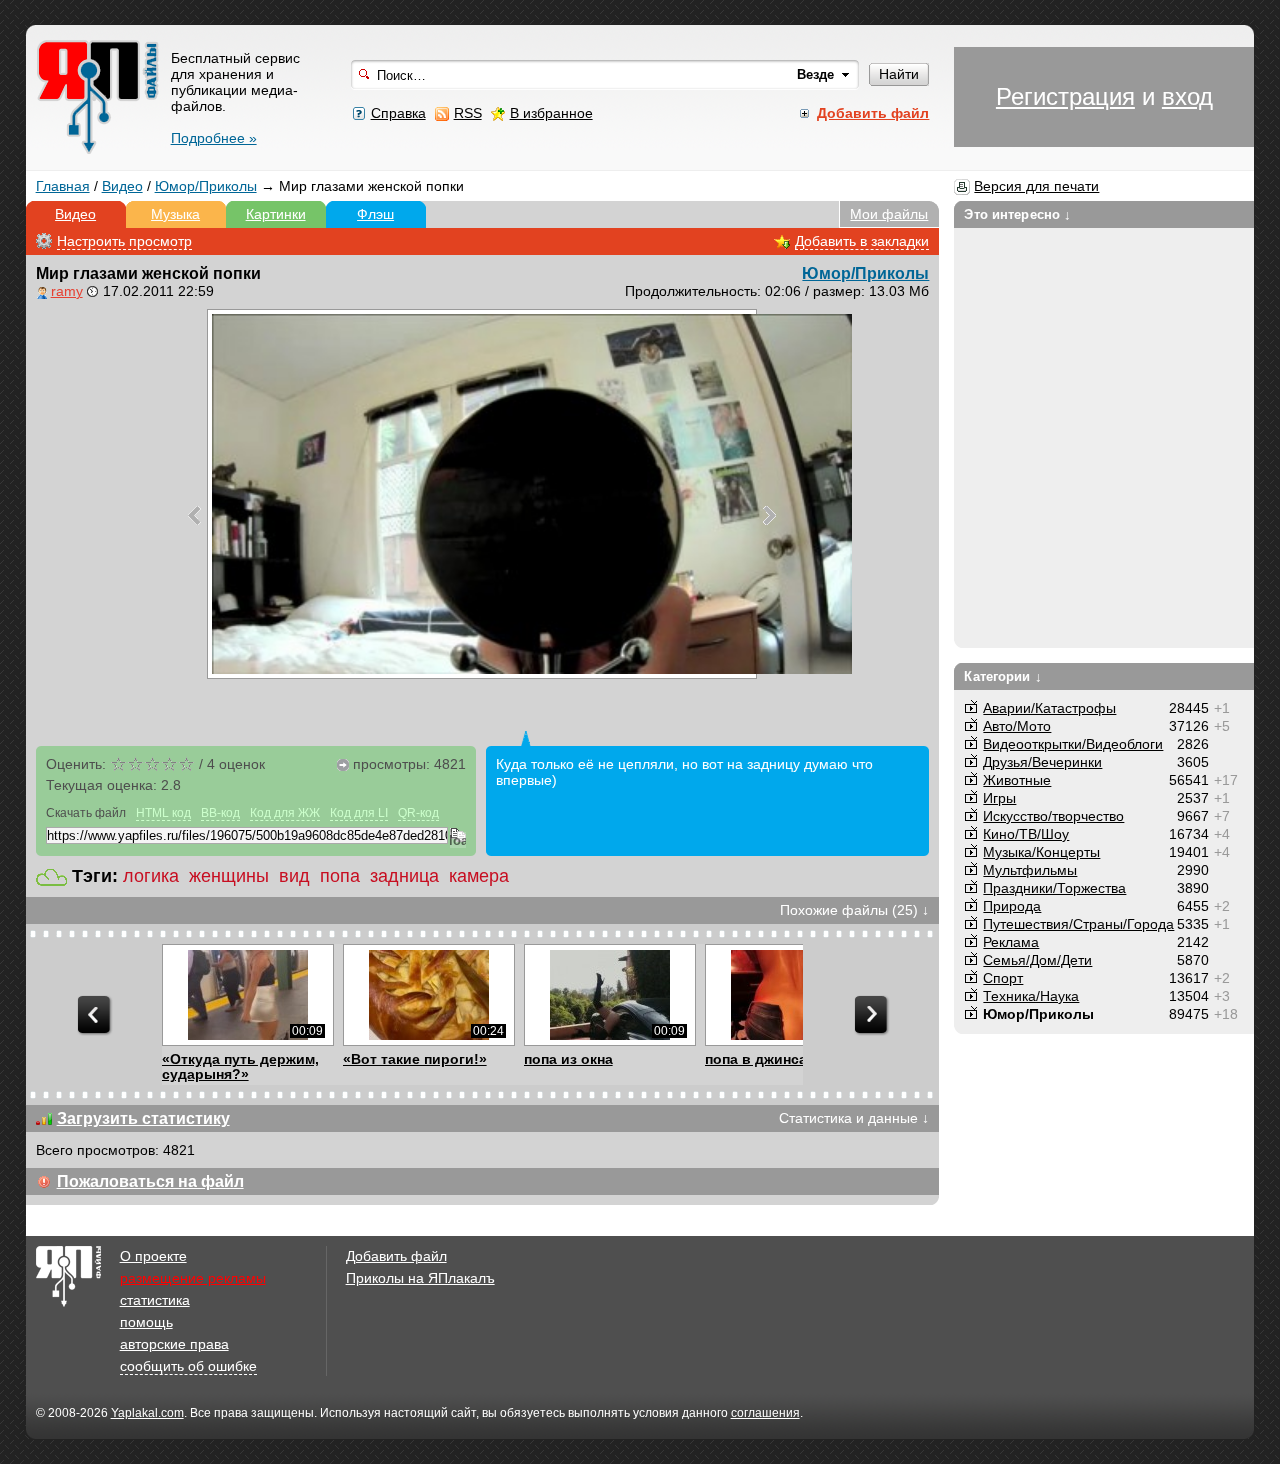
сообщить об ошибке (188, 1366)
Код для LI (359, 813)
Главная (63, 186)
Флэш (375, 214)
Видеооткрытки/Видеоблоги (1073, 744)
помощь (146, 1322)
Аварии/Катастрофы (1049, 708)
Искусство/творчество (1053, 816)
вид (294, 876)
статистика (155, 1300)
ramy (67, 291)
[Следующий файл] (769, 515)
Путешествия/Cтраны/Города (1078, 924)
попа (340, 876)
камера (479, 876)
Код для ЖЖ (285, 813)
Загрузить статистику (143, 1118)
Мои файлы (889, 214)
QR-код (418, 813)
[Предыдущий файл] (194, 515)
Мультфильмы (1030, 870)
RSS (468, 113)
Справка (398, 113)
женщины (229, 876)
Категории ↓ (1002, 676)
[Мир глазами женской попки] (482, 494)
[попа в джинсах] (790, 995)
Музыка (175, 214)
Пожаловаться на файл (150, 1181)
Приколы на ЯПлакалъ (420, 1278)
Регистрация (1065, 96)
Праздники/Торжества (1054, 888)
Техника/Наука (1031, 996)
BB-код (220, 813)
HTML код (163, 813)
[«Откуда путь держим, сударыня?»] (247, 995)
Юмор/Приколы (206, 186)
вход (1187, 96)
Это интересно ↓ (1017, 214)
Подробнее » (214, 138)
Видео (122, 186)
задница (404, 876)
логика (151, 876)
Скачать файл (86, 813)
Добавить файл (396, 1256)
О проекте (153, 1256)
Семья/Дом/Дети (1037, 960)
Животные (1017, 780)
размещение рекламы (193, 1278)
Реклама (1011, 942)
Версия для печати (1036, 186)
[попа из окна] (609, 995)
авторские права (174, 1344)
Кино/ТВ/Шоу (1026, 834)
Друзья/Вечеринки (1042, 762)
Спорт (1003, 978)
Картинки (276, 214)
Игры (999, 798)
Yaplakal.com (147, 1413)
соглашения (765, 1413)
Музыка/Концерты (1041, 852)
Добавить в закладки (862, 241)
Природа (1012, 906)
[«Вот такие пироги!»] (428, 995)
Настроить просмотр (124, 241)
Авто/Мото (1017, 726)
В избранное (551, 113)
